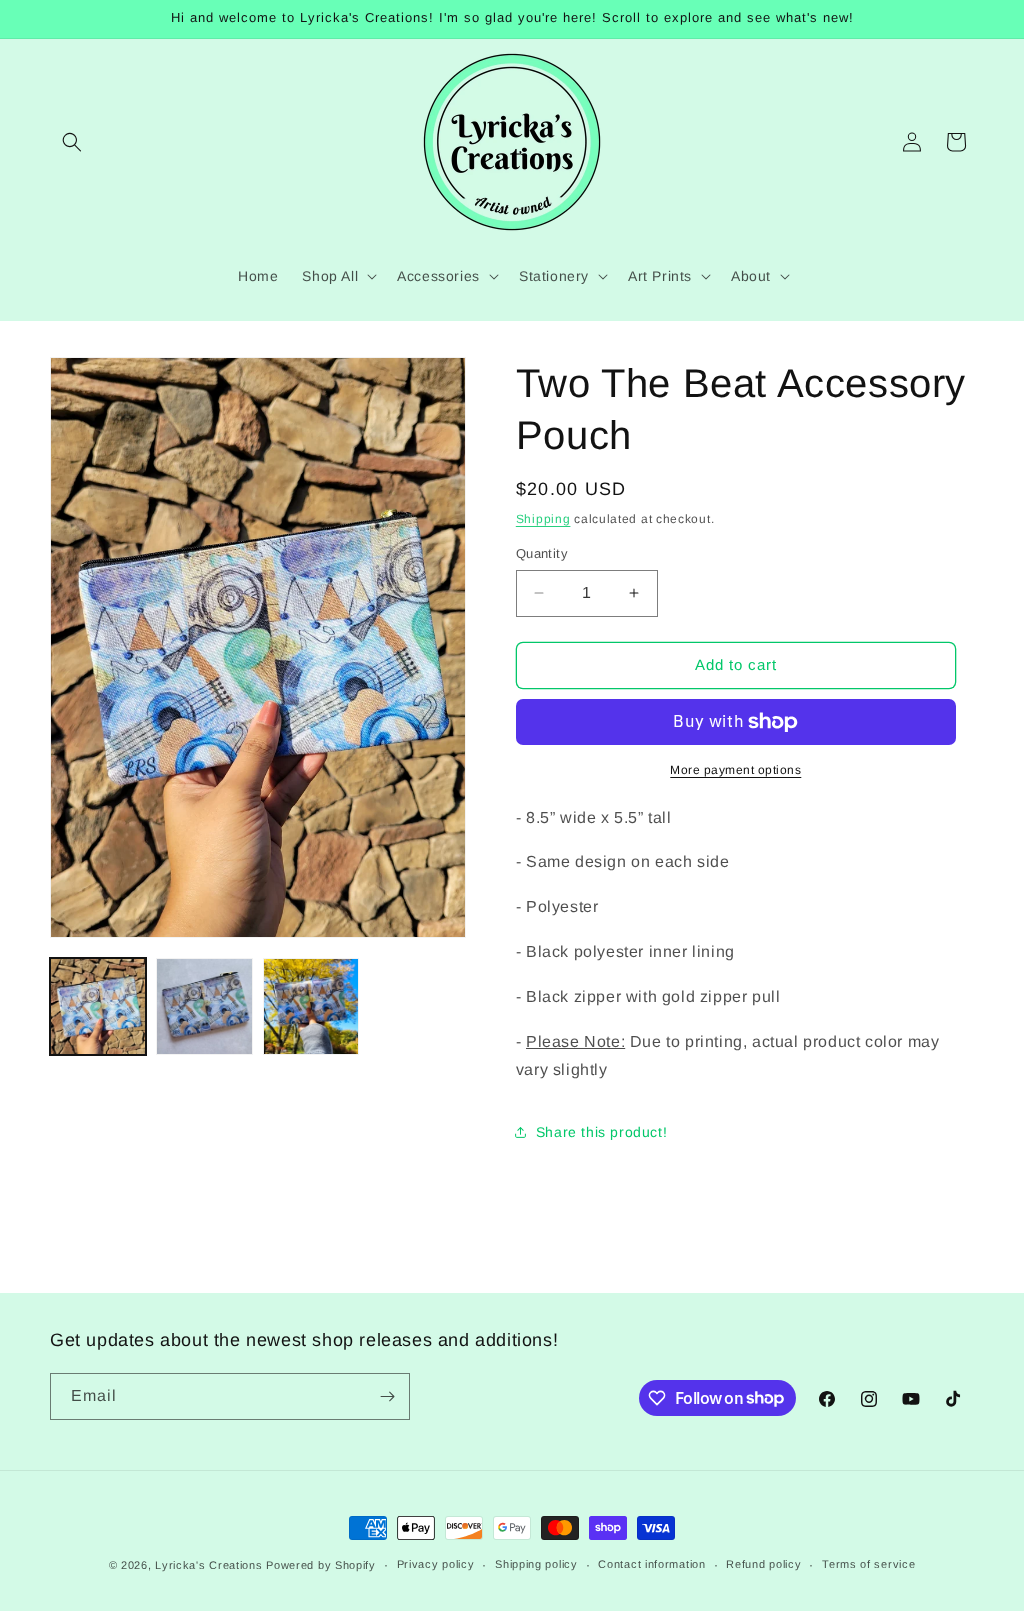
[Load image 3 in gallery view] (311, 1006)
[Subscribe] (387, 1396)
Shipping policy (536, 1564)
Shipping (543, 519)
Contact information (651, 1564)
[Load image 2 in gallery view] (204, 1006)
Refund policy (763, 1564)
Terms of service (868, 1564)
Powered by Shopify (321, 1565)
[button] (72, 142)
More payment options (735, 770)
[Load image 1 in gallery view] (98, 1006)
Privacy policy (436, 1564)
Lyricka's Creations (208, 1565)
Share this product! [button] (601, 1132)
